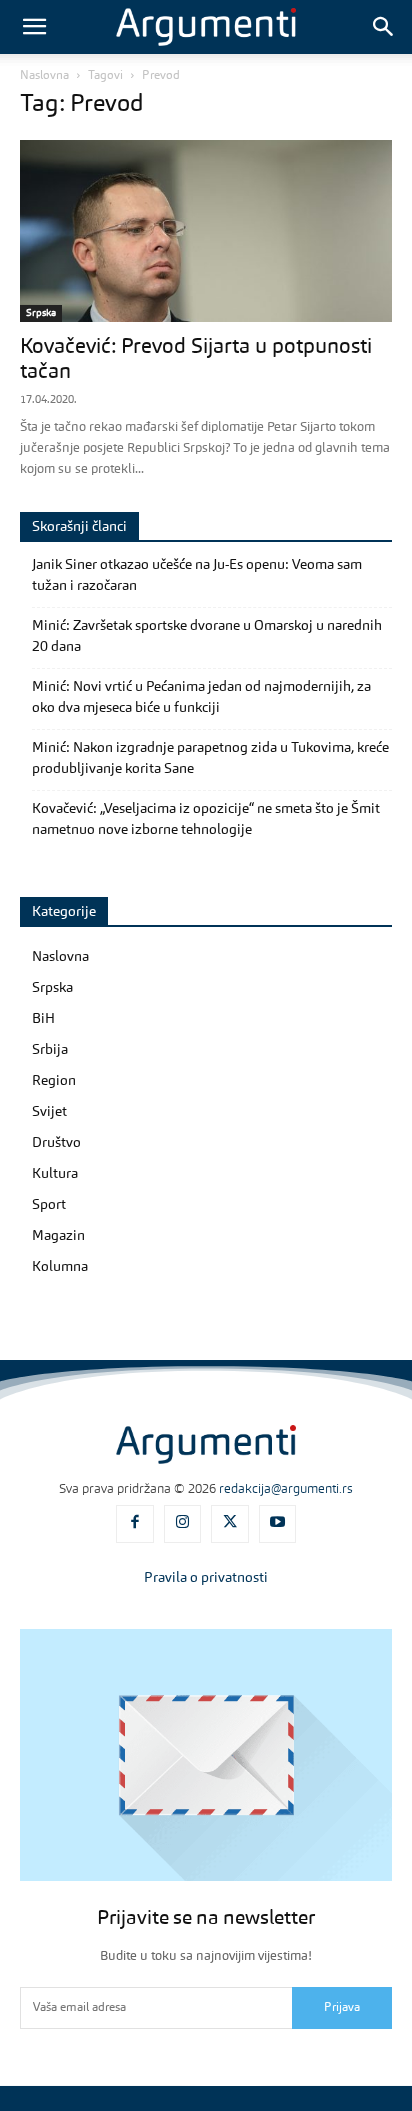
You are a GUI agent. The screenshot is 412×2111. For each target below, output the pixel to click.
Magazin (58, 1236)
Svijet (49, 1112)
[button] (34, 27)
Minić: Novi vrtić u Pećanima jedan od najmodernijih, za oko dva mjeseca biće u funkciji (201, 697)
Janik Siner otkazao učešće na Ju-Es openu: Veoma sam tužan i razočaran (197, 575)
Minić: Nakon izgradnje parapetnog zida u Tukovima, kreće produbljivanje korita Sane (210, 758)
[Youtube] (278, 1524)
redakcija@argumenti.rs (286, 1489)
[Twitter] (230, 1524)
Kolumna (60, 1267)
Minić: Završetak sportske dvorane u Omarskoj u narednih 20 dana (207, 636)
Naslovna (44, 76)
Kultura (55, 1174)
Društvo (56, 1143)
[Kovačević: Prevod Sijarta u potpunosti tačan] (206, 231)
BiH (43, 1019)
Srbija (50, 1050)
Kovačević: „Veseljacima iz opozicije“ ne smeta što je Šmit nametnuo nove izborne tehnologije (206, 819)
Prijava (342, 2008)
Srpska (41, 313)
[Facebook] (135, 1524)
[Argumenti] (206, 1444)
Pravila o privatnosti (206, 1578)
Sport (49, 1205)
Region (54, 1081)
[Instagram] (183, 1524)
